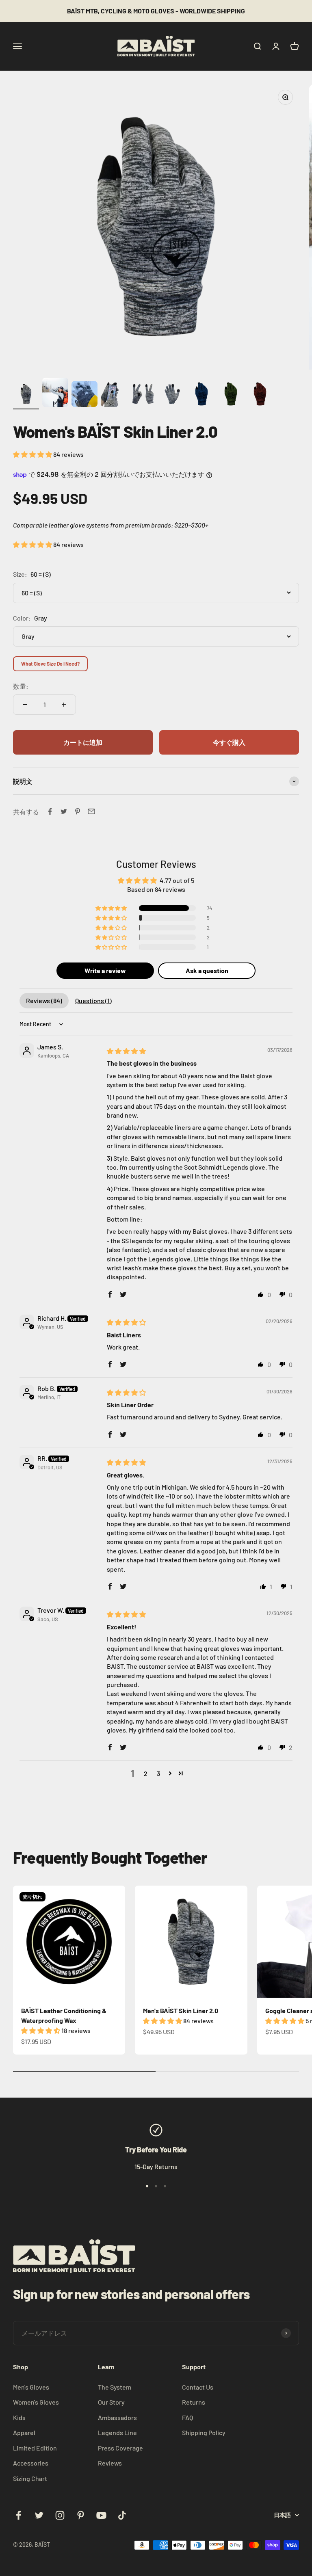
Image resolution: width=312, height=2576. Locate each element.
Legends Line (117, 2432)
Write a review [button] (105, 970)
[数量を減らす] (25, 705)
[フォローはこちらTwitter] (39, 2515)
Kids (19, 2417)
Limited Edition (35, 2448)
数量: (21, 686)
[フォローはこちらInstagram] (60, 2515)
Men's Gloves (31, 2387)
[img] (126, 1051)
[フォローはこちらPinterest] (81, 2515)
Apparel (24, 2432)
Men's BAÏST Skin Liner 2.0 (181, 2010)
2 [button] (146, 1773)
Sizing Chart (30, 2478)
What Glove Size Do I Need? (50, 664)
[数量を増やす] (64, 705)
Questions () (93, 1000)
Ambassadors (117, 2417)
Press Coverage (120, 2448)
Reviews (110, 2463)
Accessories (31, 2463)
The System (115, 2387)
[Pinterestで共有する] (78, 811)
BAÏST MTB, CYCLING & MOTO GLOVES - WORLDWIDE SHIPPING (156, 11)
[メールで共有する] (91, 811)
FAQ (187, 2417)
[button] (33, 454)
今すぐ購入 (229, 742)
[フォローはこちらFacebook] (18, 2515)
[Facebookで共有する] (50, 811)
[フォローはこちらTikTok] (122, 2515)
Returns (194, 2402)
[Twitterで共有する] (64, 811)
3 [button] (158, 1773)
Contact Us (198, 2387)
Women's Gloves (36, 2402)
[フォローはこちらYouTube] (101, 2515)
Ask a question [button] (207, 970)
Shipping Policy (204, 2432)
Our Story (111, 2402)
